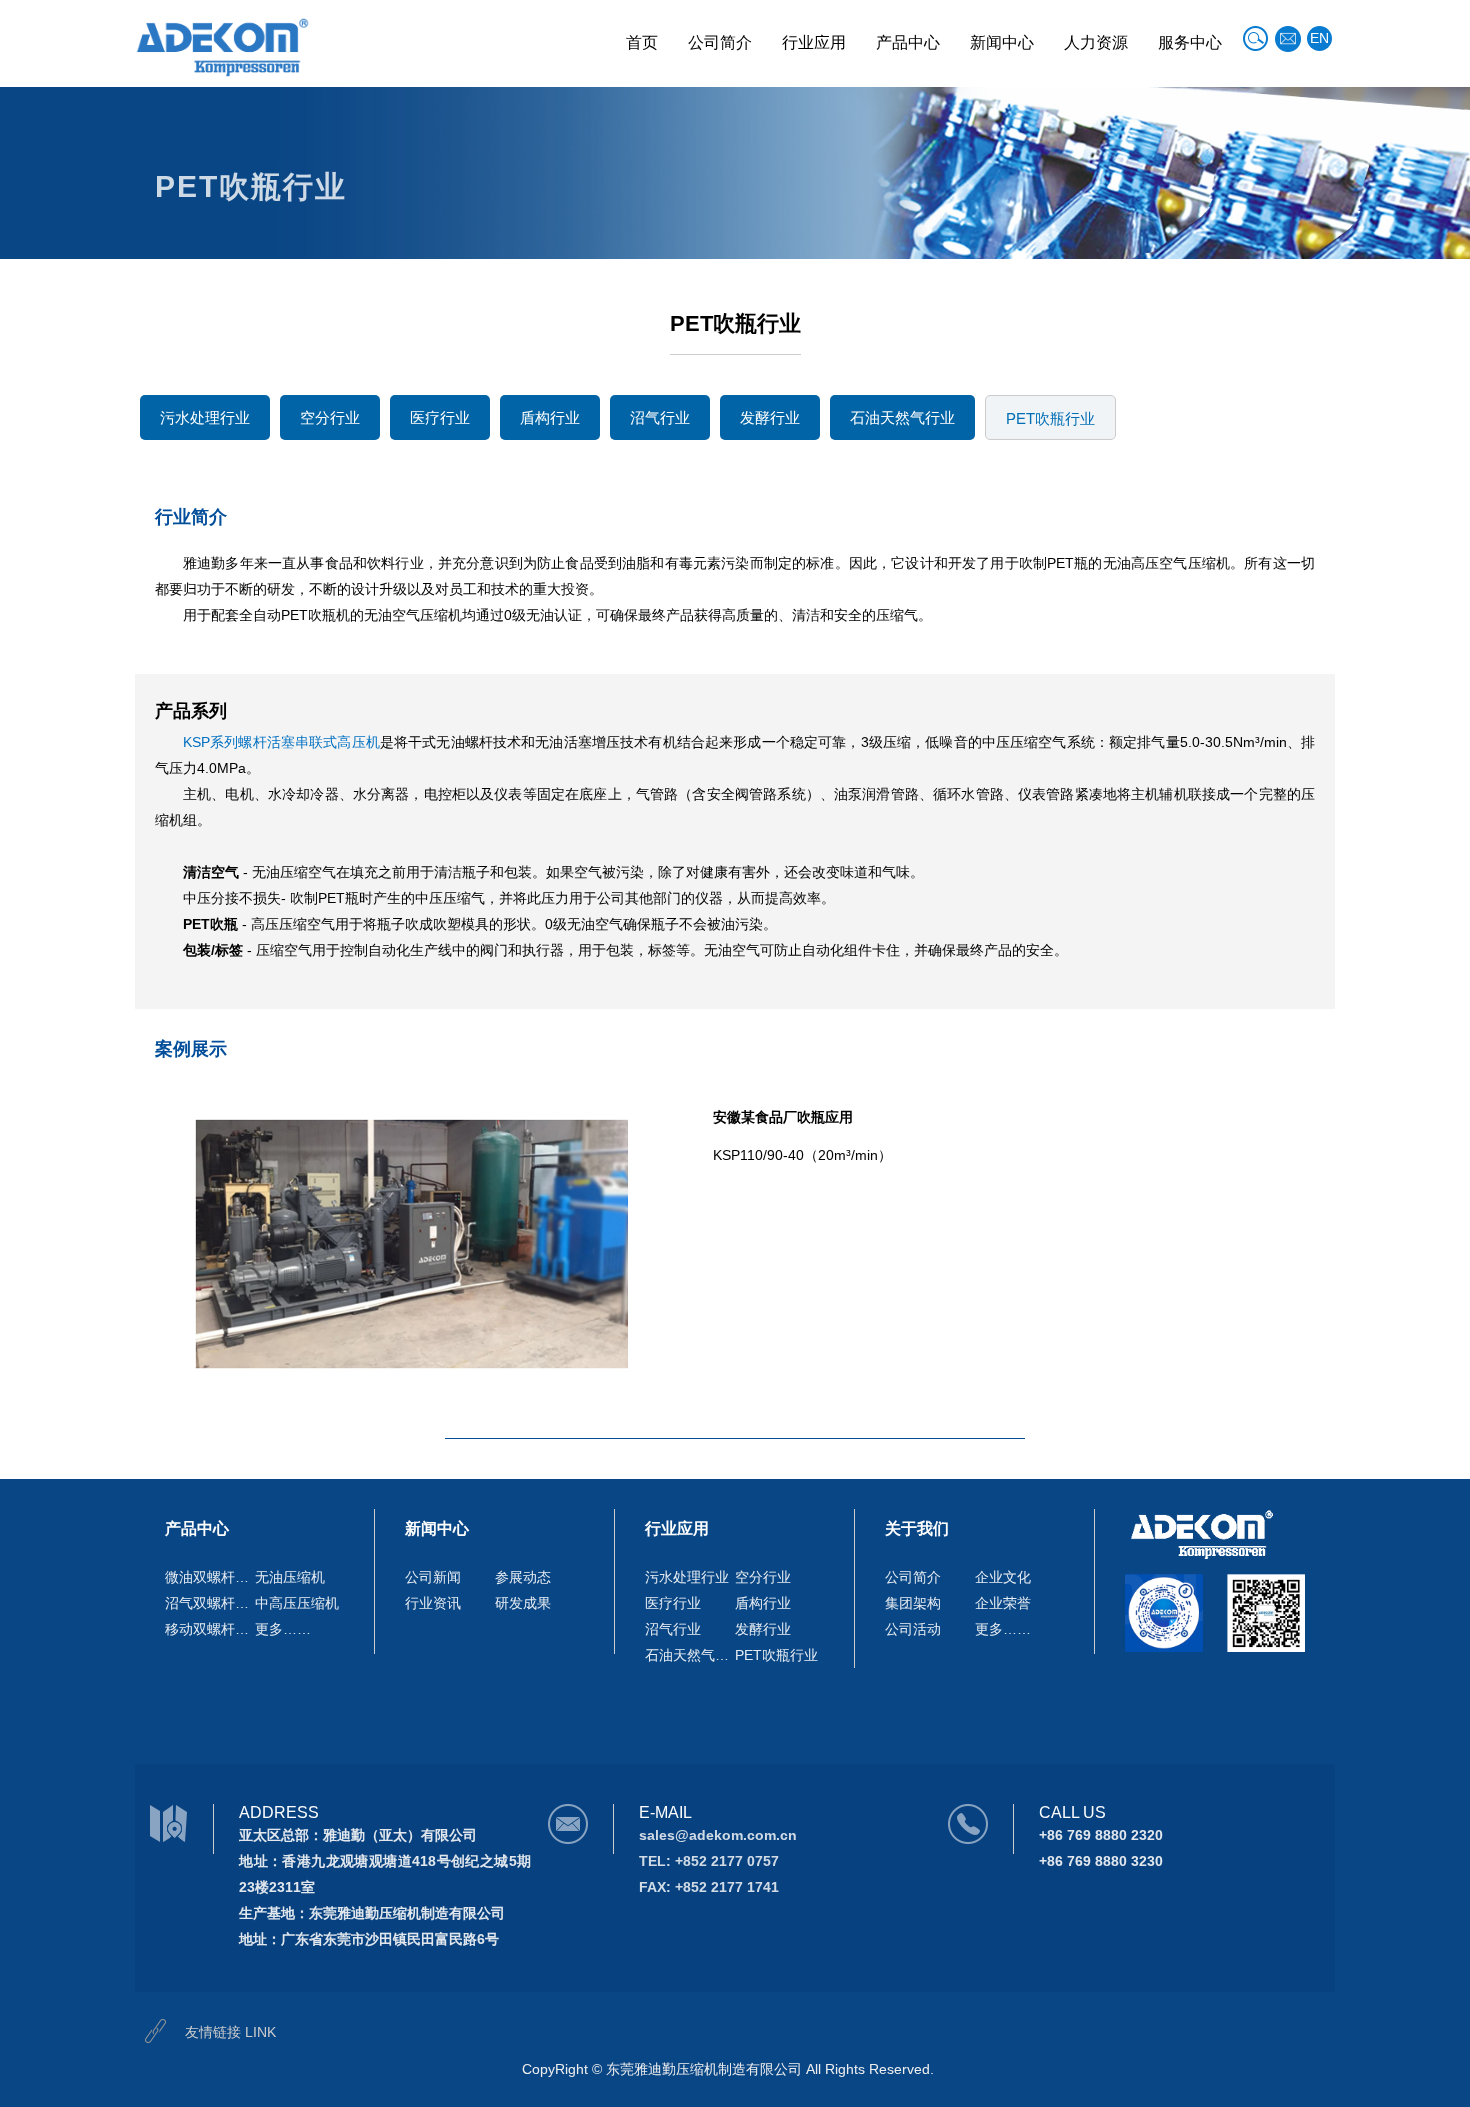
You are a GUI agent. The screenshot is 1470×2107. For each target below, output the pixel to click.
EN (1319, 38)
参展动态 (523, 1577)
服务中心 (1190, 42)
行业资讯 (433, 1603)
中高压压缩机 (297, 1603)
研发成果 (523, 1603)
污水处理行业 (205, 417)
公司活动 (913, 1629)
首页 (642, 42)
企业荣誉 (1003, 1603)
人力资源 (1096, 42)
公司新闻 (433, 1577)
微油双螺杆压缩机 (210, 1577)
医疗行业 (440, 417)
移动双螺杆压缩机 (210, 1629)
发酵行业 (770, 417)
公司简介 (720, 42)
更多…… (283, 1629)
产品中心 (908, 42)
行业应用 (814, 42)
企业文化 (1003, 1577)
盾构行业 (550, 417)
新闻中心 (1002, 42)
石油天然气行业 (902, 417)
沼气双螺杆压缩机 (210, 1603)
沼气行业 (660, 417)
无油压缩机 (290, 1577)
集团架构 (913, 1603)
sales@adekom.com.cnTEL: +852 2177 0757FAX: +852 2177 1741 (718, 1861)
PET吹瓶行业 (1050, 418)
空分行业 (330, 417)
